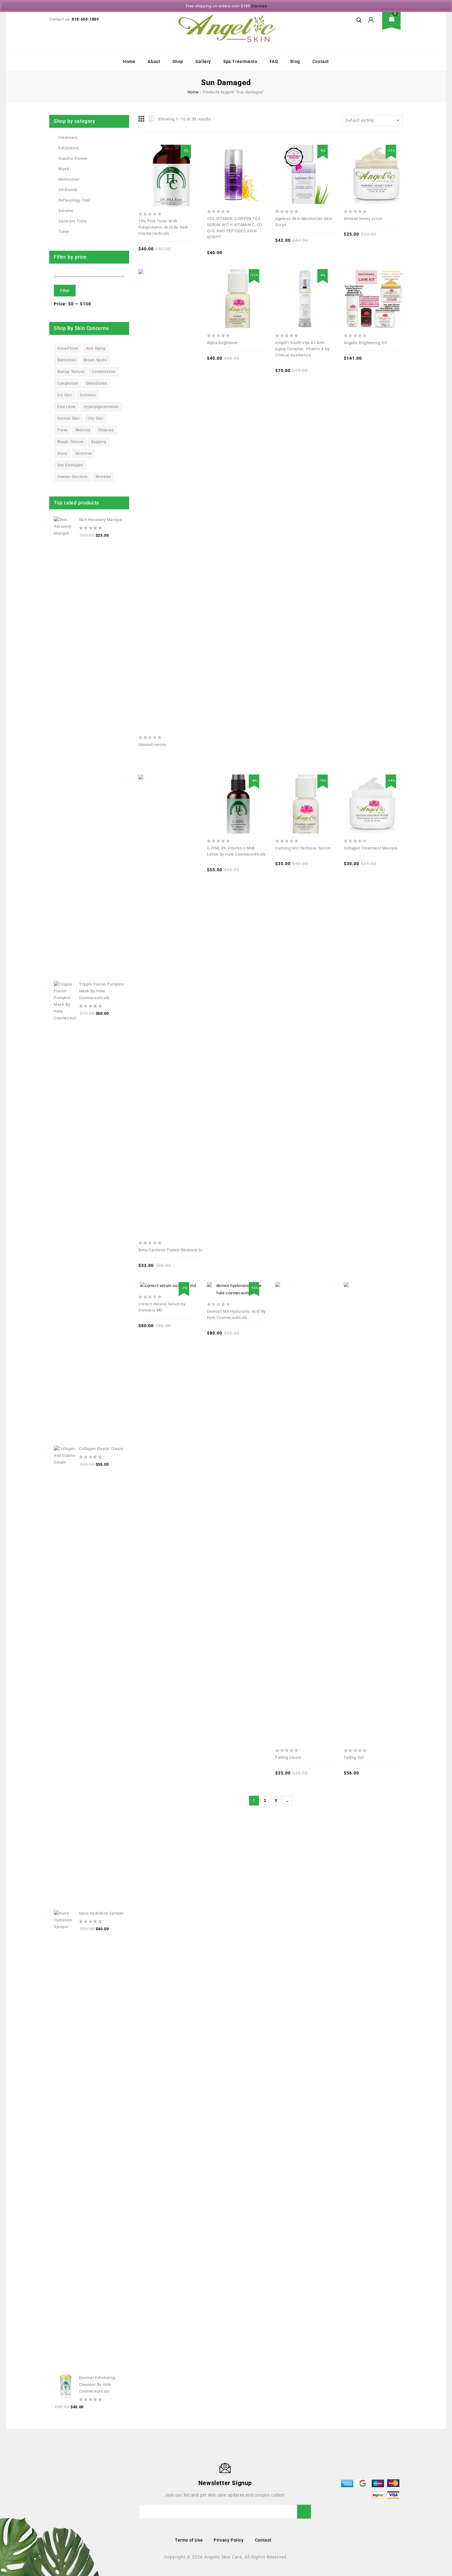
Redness (83, 430)
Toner (64, 231)
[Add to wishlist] (175, 163)
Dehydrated (97, 383)
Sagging (99, 442)
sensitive (83, 453)
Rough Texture (70, 442)
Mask (64, 169)
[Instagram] (62, 2483)
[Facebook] (53, 2483)
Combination (104, 372)
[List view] (151, 119)
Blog (295, 61)
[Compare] (148, 163)
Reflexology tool (74, 200)
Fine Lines (66, 407)
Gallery (203, 61)
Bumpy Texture (71, 372)
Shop (178, 61)
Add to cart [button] (188, 163)
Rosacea (106, 430)
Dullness (88, 395)
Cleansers (68, 137)
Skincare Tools (73, 221)
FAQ (274, 61)
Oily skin (95, 418)
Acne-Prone (68, 348)
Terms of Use (189, 2540)
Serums (66, 211)
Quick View (161, 163)
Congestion (68, 383)
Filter (65, 291)
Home (129, 61)
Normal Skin (69, 418)
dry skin (65, 395)
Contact (321, 61)
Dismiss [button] (259, 6)
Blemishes (66, 360)
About (154, 61)
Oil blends (68, 190)
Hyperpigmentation (101, 407)
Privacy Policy (229, 2540)
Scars (62, 453)
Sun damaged (70, 465)
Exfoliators (69, 148)
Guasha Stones (73, 158)
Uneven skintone (72, 477)
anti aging (96, 348)
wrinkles (103, 477)
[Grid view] (142, 119)
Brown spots (95, 360)
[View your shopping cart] (394, 23)
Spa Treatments (240, 61)
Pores (62, 430)
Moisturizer (69, 179)
